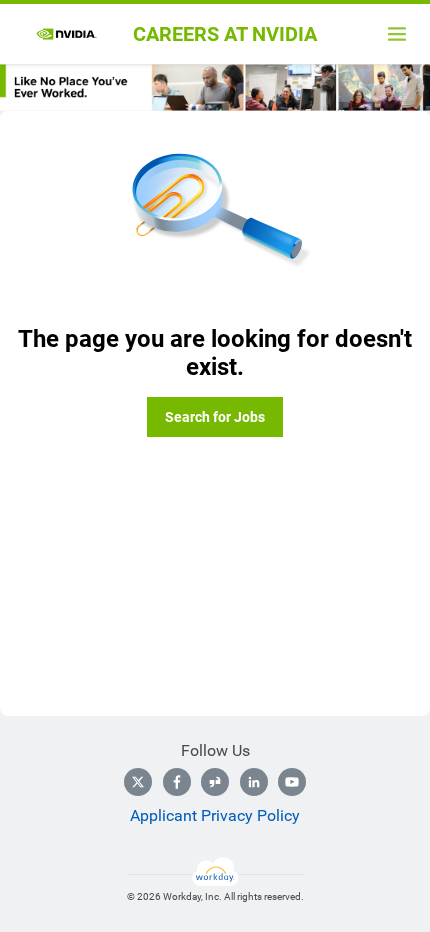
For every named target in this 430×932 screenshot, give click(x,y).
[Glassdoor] (215, 782)
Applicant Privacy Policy (215, 815)
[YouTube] (292, 782)
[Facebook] (177, 782)
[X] (138, 782)
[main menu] (397, 34)
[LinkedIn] (254, 782)
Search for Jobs (215, 417)
